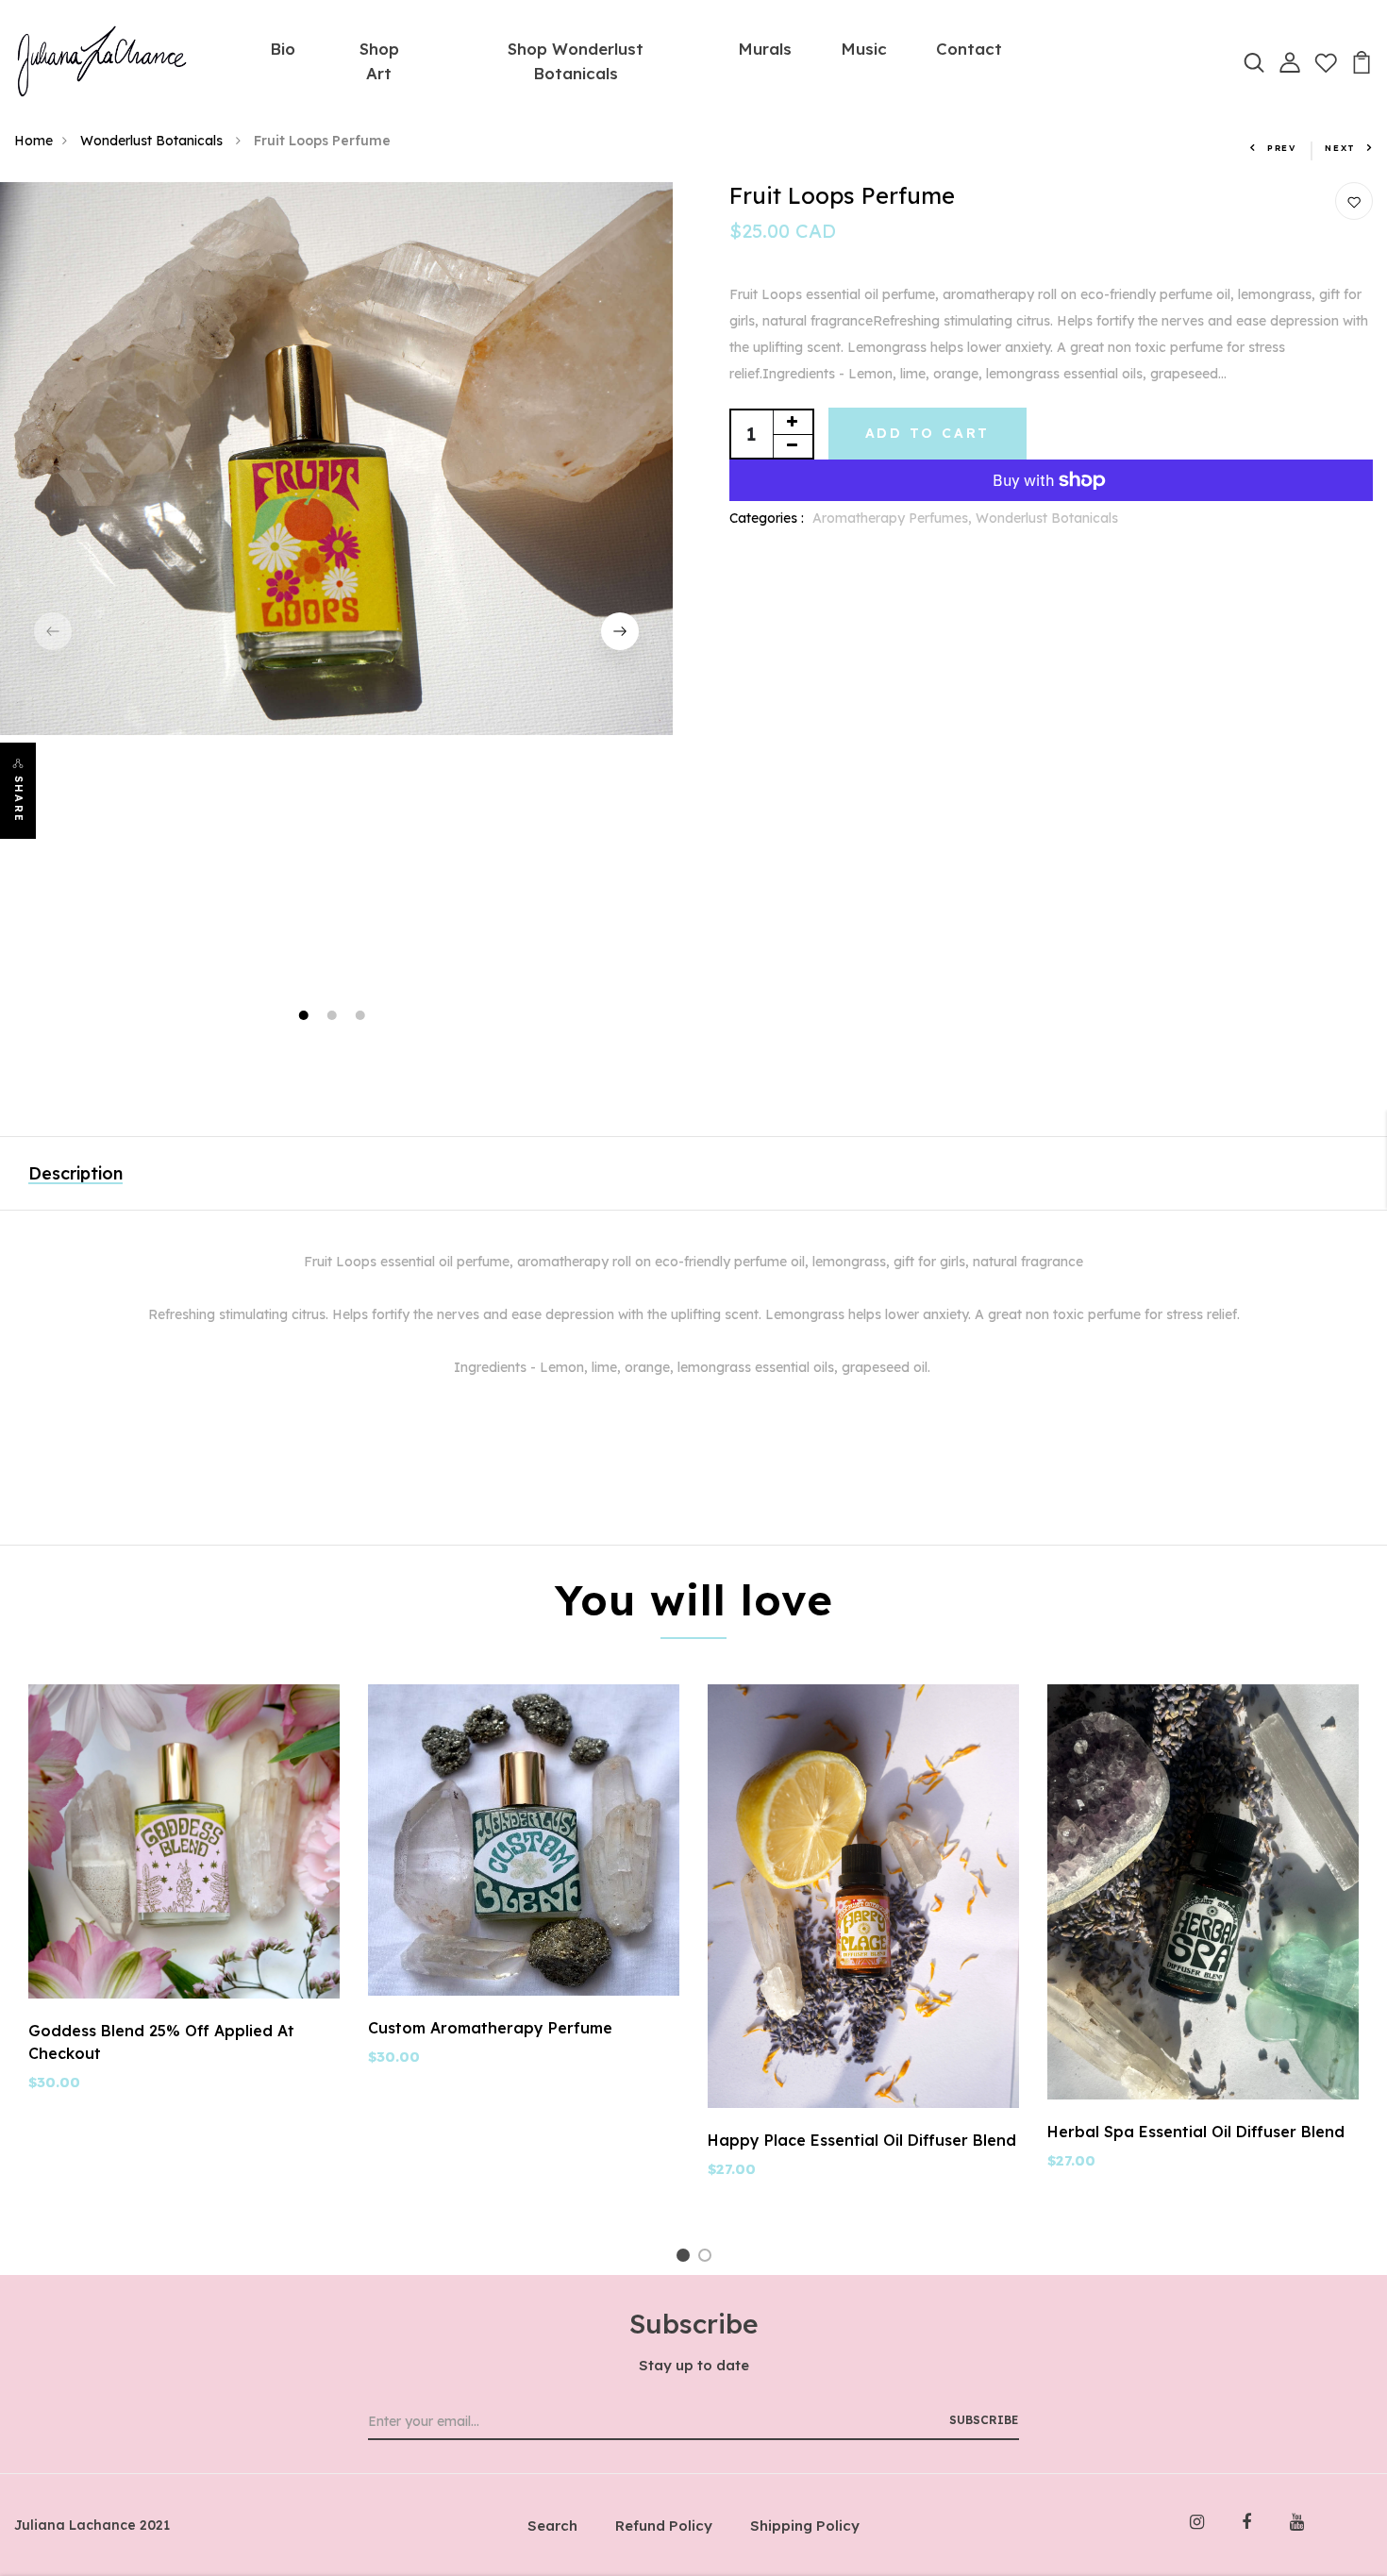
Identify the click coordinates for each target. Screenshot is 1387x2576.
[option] (336, 459)
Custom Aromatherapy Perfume (490, 2028)
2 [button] (334, 1018)
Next (1340, 148)
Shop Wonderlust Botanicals (576, 61)
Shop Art (379, 61)
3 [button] (362, 1018)
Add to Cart (928, 433)
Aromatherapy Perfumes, (894, 518)
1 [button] (305, 1018)
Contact (969, 49)
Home (33, 141)
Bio (283, 49)
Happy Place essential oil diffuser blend (862, 2140)
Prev (1282, 148)
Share (19, 799)
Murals (765, 49)
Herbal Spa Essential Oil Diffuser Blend (1196, 2132)
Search (552, 2526)
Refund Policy (664, 2526)
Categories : (767, 518)
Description (75, 1173)
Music (864, 49)
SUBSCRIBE (984, 2420)
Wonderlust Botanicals (153, 141)
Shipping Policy (805, 2526)
